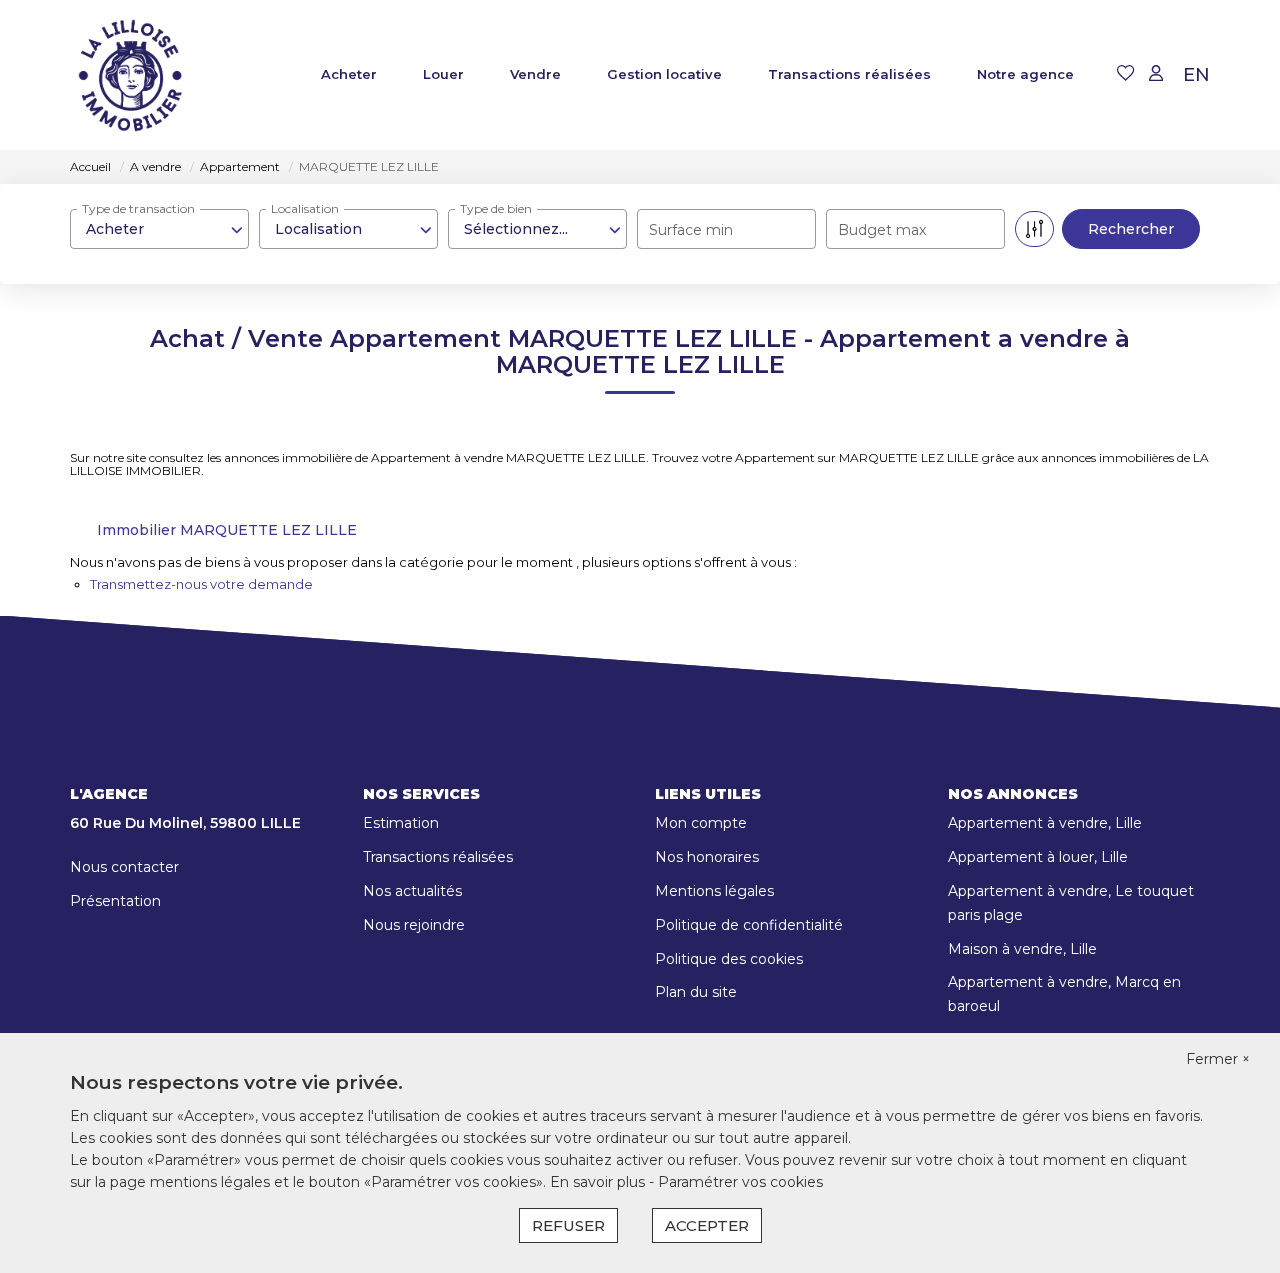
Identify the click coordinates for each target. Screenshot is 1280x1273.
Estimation (401, 823)
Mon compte (701, 823)
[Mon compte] (1156, 74)
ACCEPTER (707, 1225)
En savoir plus (599, 1182)
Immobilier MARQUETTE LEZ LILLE (227, 530)
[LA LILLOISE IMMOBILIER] (130, 75)
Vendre (535, 74)
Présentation (115, 901)
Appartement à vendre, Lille (1045, 823)
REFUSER (568, 1225)
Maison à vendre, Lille (1022, 949)
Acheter (349, 74)
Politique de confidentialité (749, 925)
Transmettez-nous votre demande (201, 584)
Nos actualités (412, 891)
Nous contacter (124, 867)
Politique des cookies (729, 959)
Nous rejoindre (414, 925)
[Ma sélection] (1126, 74)
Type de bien (496, 208)
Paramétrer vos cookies (740, 1182)
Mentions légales (714, 891)
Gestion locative (664, 74)
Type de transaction (138, 208)
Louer (443, 74)
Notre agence (1025, 74)
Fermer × (1218, 1059)
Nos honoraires (707, 857)
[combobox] (159, 229)
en (1196, 75)
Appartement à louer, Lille (1038, 857)
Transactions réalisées (849, 74)
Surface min (691, 230)
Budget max (882, 230)
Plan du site (696, 992)
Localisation (305, 208)
